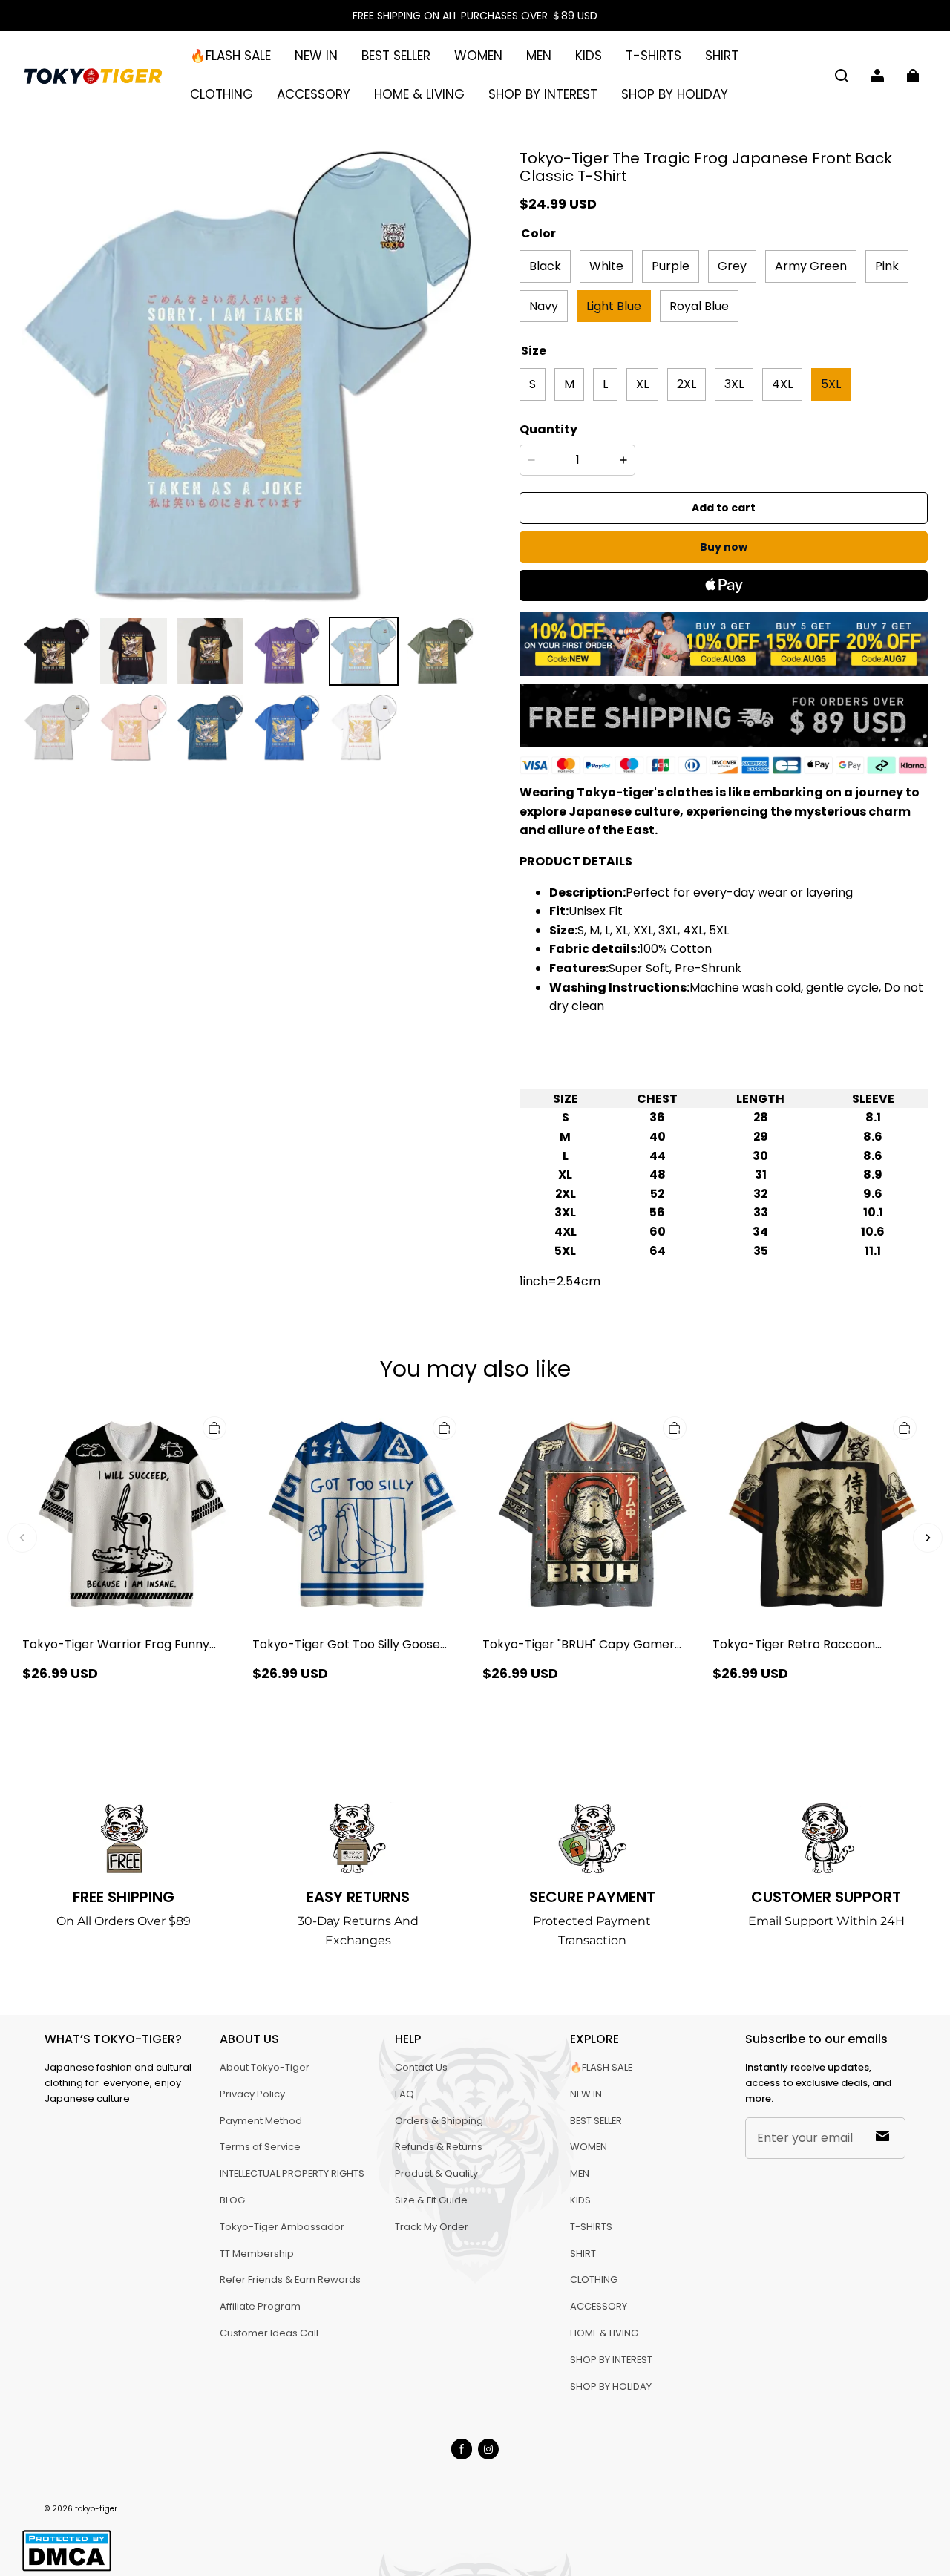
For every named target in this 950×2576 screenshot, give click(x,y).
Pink (887, 266)
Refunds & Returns (439, 2147)
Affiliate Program (260, 2306)
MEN (539, 56)
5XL (831, 384)
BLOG (232, 2200)
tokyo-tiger (96, 2509)
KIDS (589, 56)
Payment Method (261, 2121)
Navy (544, 306)
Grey (732, 266)
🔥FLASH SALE (230, 56)
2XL (687, 384)
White (606, 266)
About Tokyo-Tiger (265, 2067)
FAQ (404, 2094)
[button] (842, 76)
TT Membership (257, 2254)
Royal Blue (699, 306)
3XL (734, 384)
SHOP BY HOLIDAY (675, 94)
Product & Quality (436, 2173)
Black (545, 266)
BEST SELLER (396, 56)
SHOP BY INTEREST (543, 94)
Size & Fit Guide (431, 2200)
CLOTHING (222, 94)
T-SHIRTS (653, 56)
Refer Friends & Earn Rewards (290, 2280)
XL (642, 384)
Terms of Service (260, 2147)
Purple (671, 266)
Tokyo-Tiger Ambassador (282, 2227)
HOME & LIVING (419, 94)
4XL (782, 384)
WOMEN (478, 56)
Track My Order (432, 2227)
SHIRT (722, 56)
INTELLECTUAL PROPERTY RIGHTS (292, 2173)
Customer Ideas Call (269, 2333)
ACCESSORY (314, 94)
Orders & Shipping (439, 2121)
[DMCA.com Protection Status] (67, 2569)
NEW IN (316, 56)
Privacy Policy (252, 2094)
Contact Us (421, 2067)
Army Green (811, 266)
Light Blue (614, 306)
